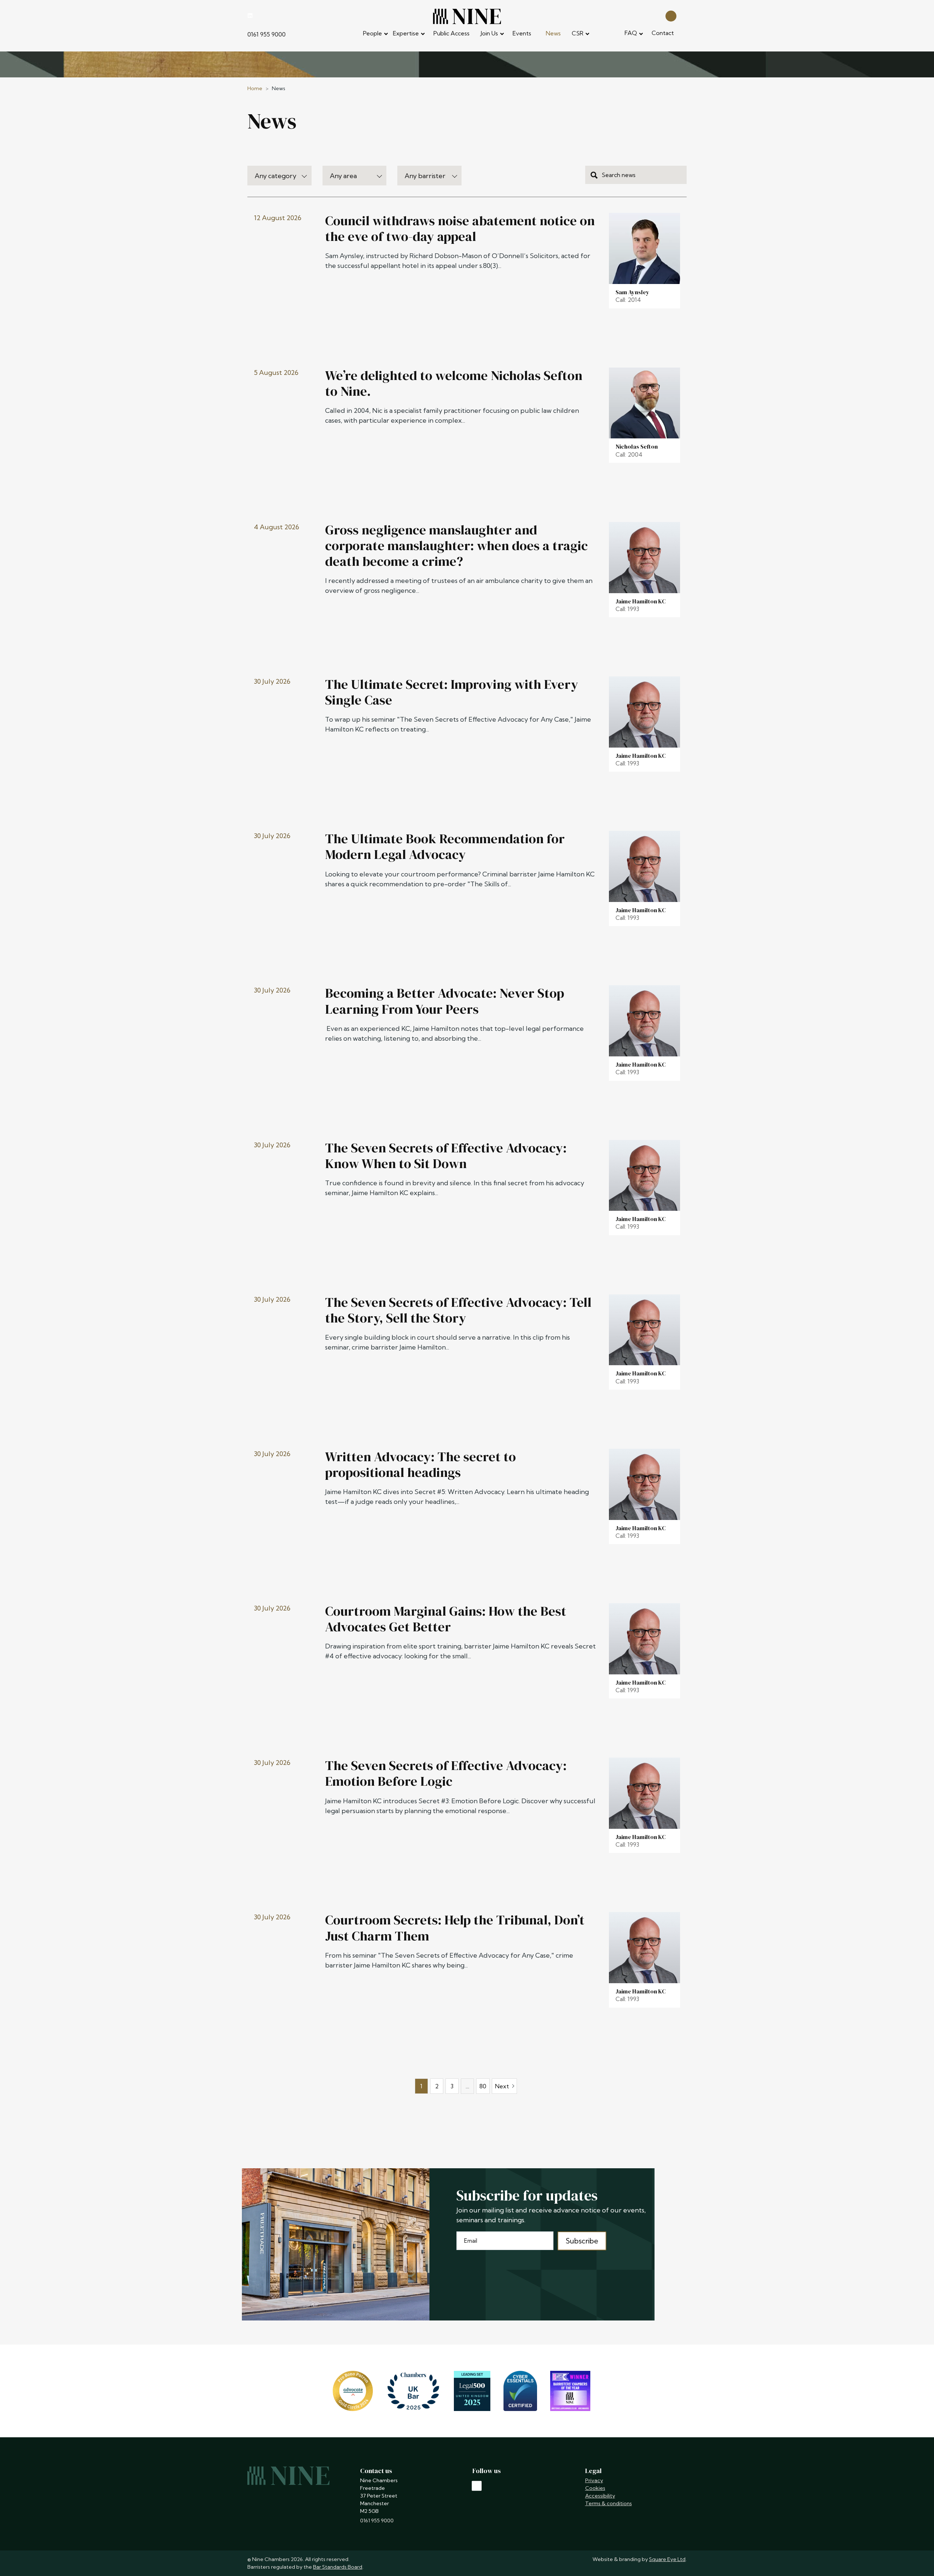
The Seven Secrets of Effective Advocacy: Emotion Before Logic (446, 1773)
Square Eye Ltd (667, 2559)
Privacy (594, 2480)
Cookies (595, 2488)
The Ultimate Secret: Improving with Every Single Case (452, 692)
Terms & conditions (609, 2503)
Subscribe (582, 2241)
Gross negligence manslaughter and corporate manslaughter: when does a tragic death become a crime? (456, 546)
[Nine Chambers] (467, 16)
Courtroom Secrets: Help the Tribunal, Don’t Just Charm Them (455, 1928)
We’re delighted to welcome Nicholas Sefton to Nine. (454, 383)
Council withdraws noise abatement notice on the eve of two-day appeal (460, 229)
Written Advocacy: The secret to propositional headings (420, 1464)
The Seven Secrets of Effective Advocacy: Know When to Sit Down (446, 1156)
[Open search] (671, 16)
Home (255, 88)
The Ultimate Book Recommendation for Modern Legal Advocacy (445, 846)
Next (502, 2086)
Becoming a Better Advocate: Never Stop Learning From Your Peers (445, 1001)
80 (483, 2086)
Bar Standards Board (338, 2567)
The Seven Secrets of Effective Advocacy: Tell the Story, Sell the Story (458, 1310)
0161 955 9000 (267, 34)
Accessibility (600, 2496)
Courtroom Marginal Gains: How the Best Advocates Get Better (446, 1619)
